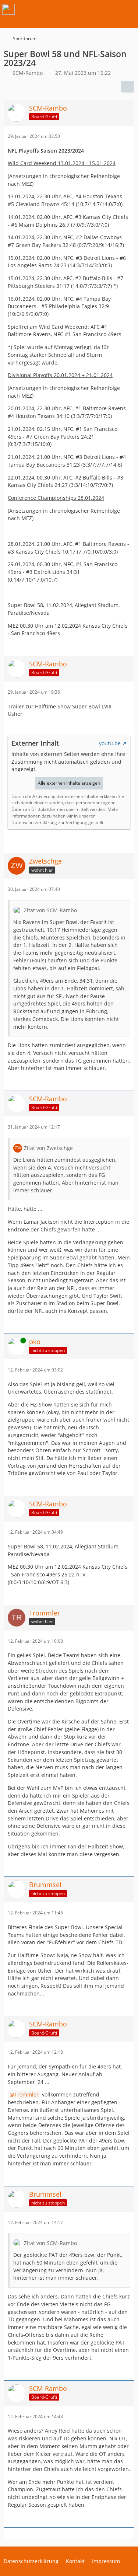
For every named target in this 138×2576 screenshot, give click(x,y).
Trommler (26, 2094)
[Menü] (128, 9)
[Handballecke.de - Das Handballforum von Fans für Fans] (8, 9)
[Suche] (92, 9)
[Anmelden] (110, 9)
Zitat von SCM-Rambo (50, 910)
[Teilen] (128, 87)
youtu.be (110, 743)
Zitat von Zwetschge (48, 1148)
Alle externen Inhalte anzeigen (69, 783)
